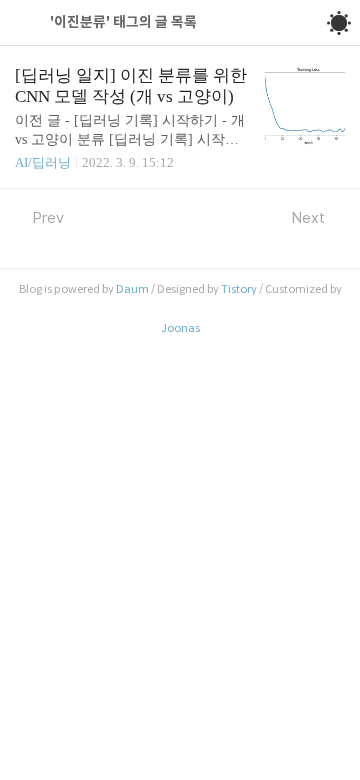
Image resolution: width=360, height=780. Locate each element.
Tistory (239, 289)
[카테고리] (24, 22)
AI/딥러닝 (43, 162)
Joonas (180, 328)
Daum (132, 289)
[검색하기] (293, 22)
